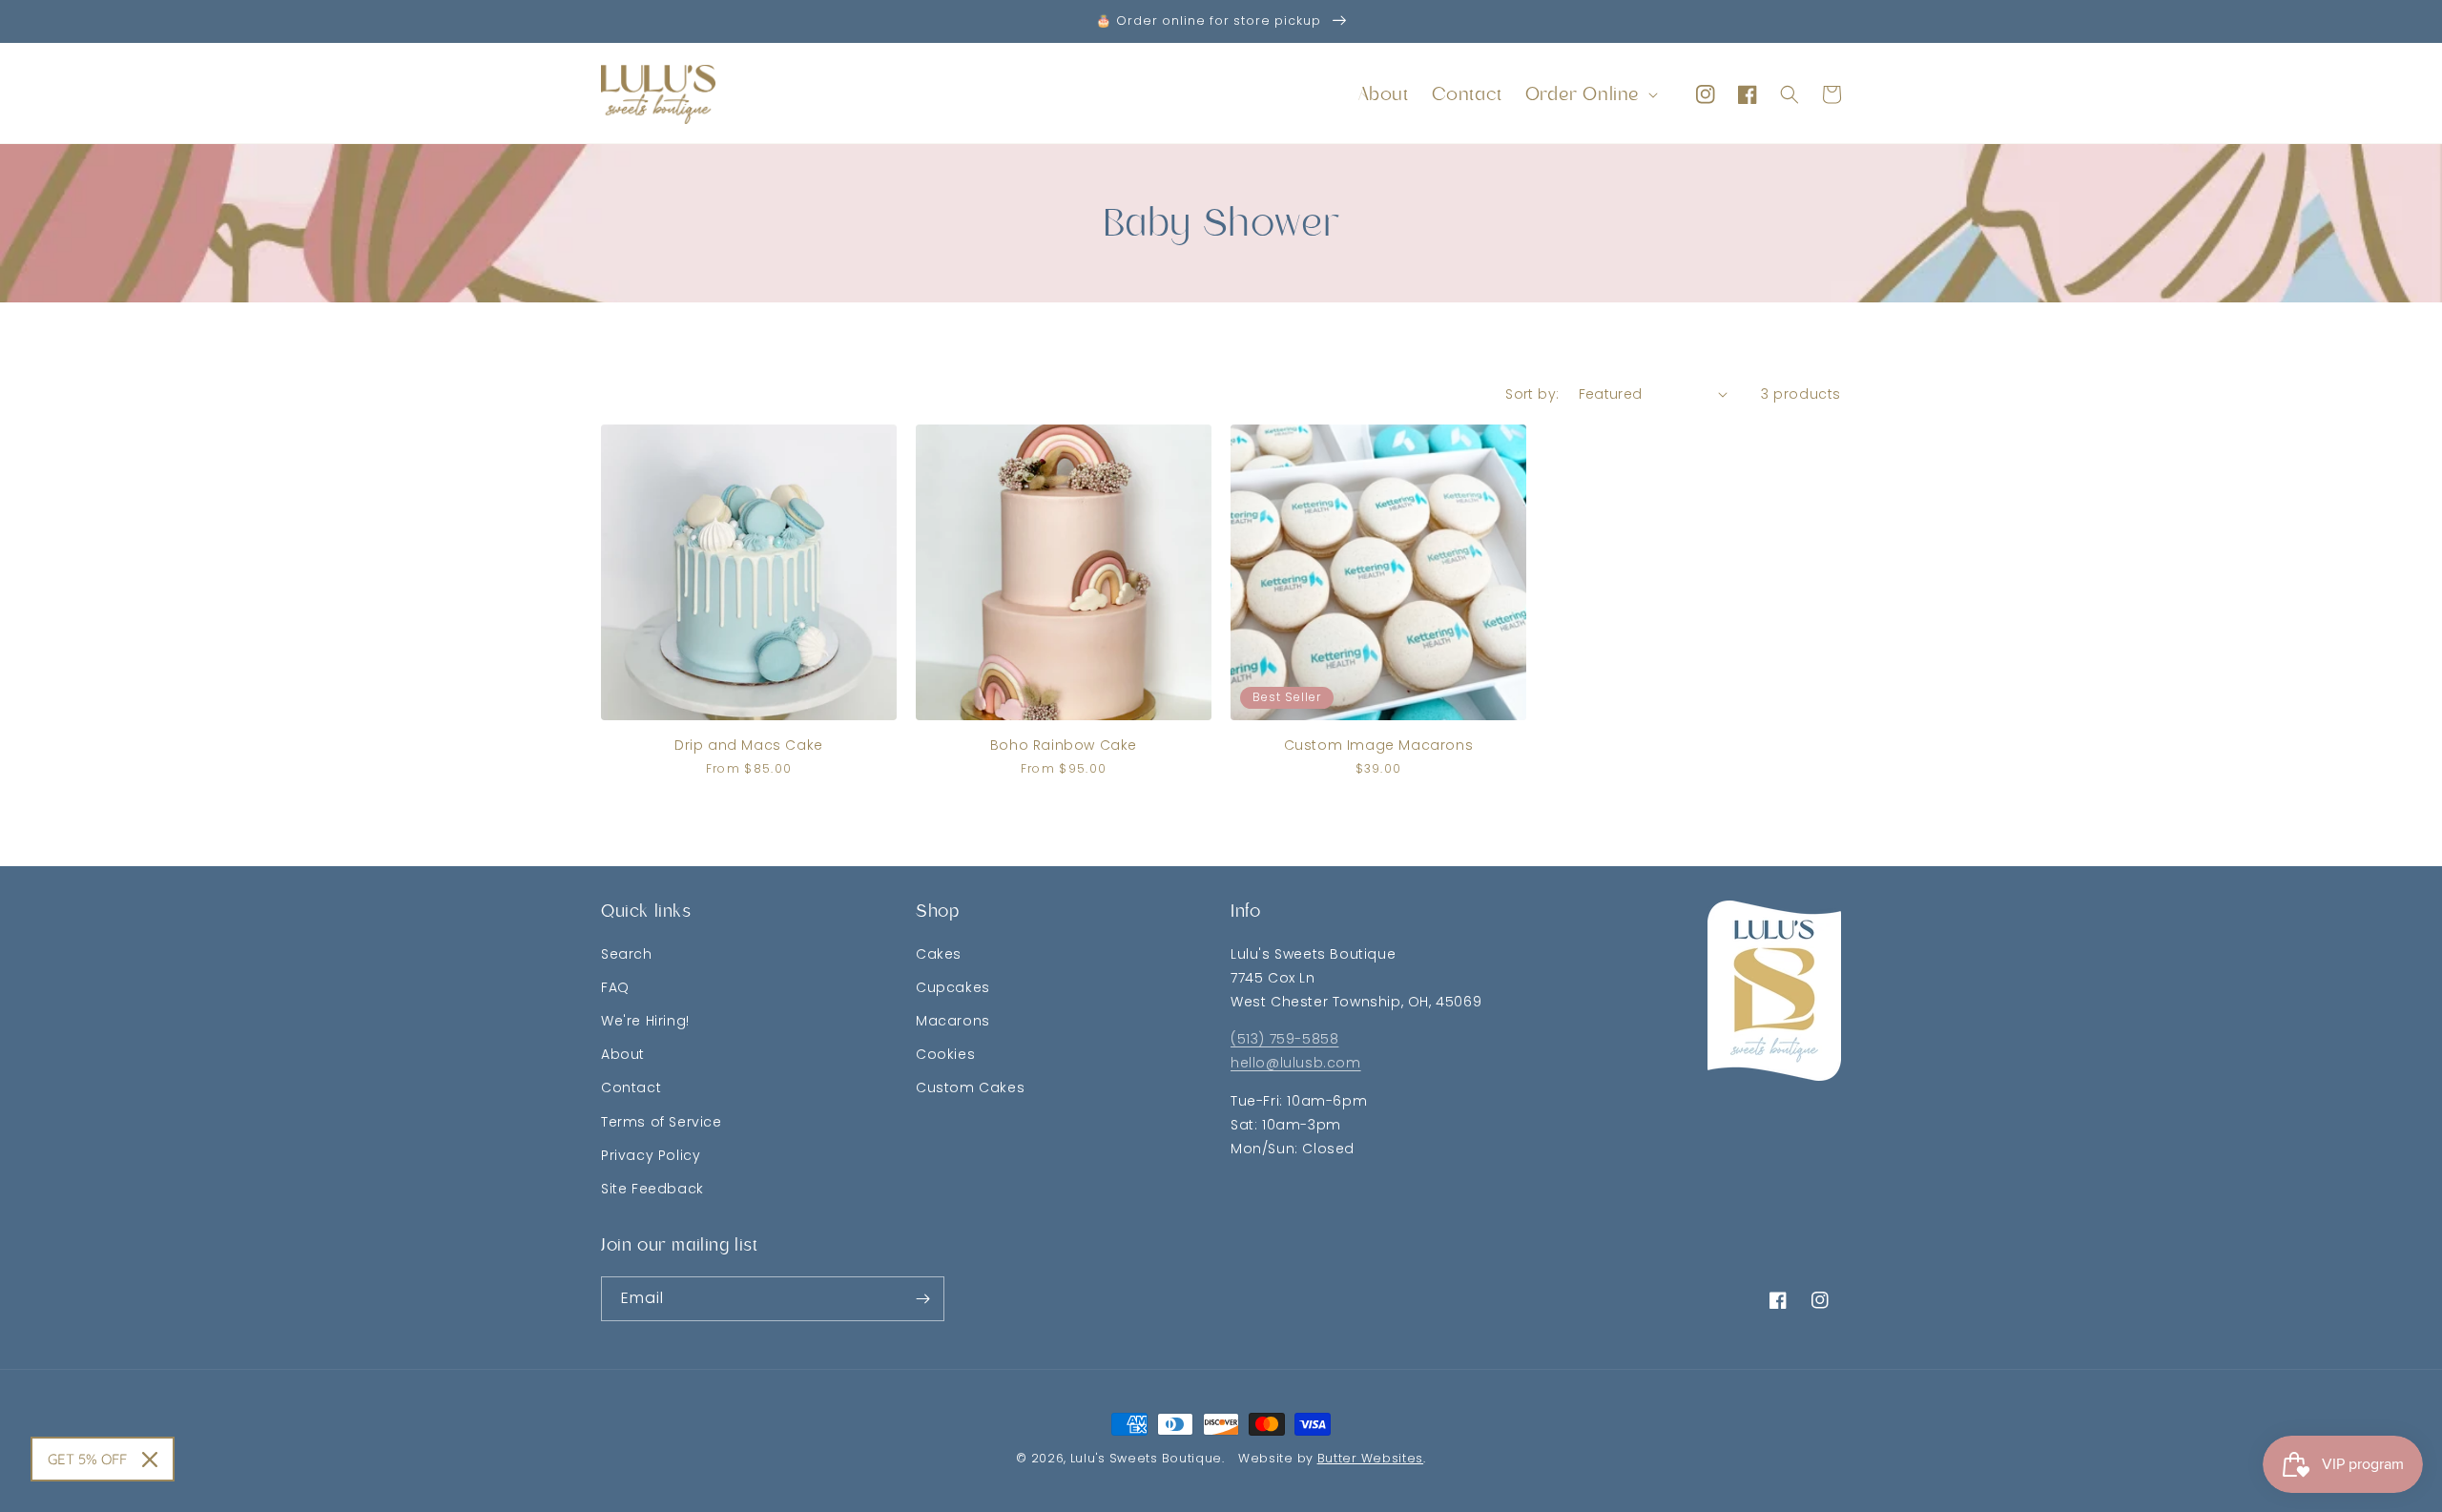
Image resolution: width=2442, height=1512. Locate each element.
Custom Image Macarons (1379, 745)
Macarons (953, 1021)
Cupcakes (953, 987)
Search (627, 954)
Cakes (939, 954)
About (623, 1054)
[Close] (150, 1460)
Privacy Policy (651, 1155)
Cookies (945, 1054)
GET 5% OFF (87, 1459)
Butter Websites (1371, 1458)
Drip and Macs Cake (749, 745)
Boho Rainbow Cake (1064, 745)
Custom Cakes (970, 1087)
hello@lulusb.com (1296, 1063)
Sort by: (1532, 394)
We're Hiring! (645, 1021)
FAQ (615, 987)
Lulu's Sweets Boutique (1146, 1458)
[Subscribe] (922, 1299)
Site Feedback (652, 1189)
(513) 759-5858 (1284, 1039)
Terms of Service (662, 1122)
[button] (1590, 94)
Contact (631, 1087)
